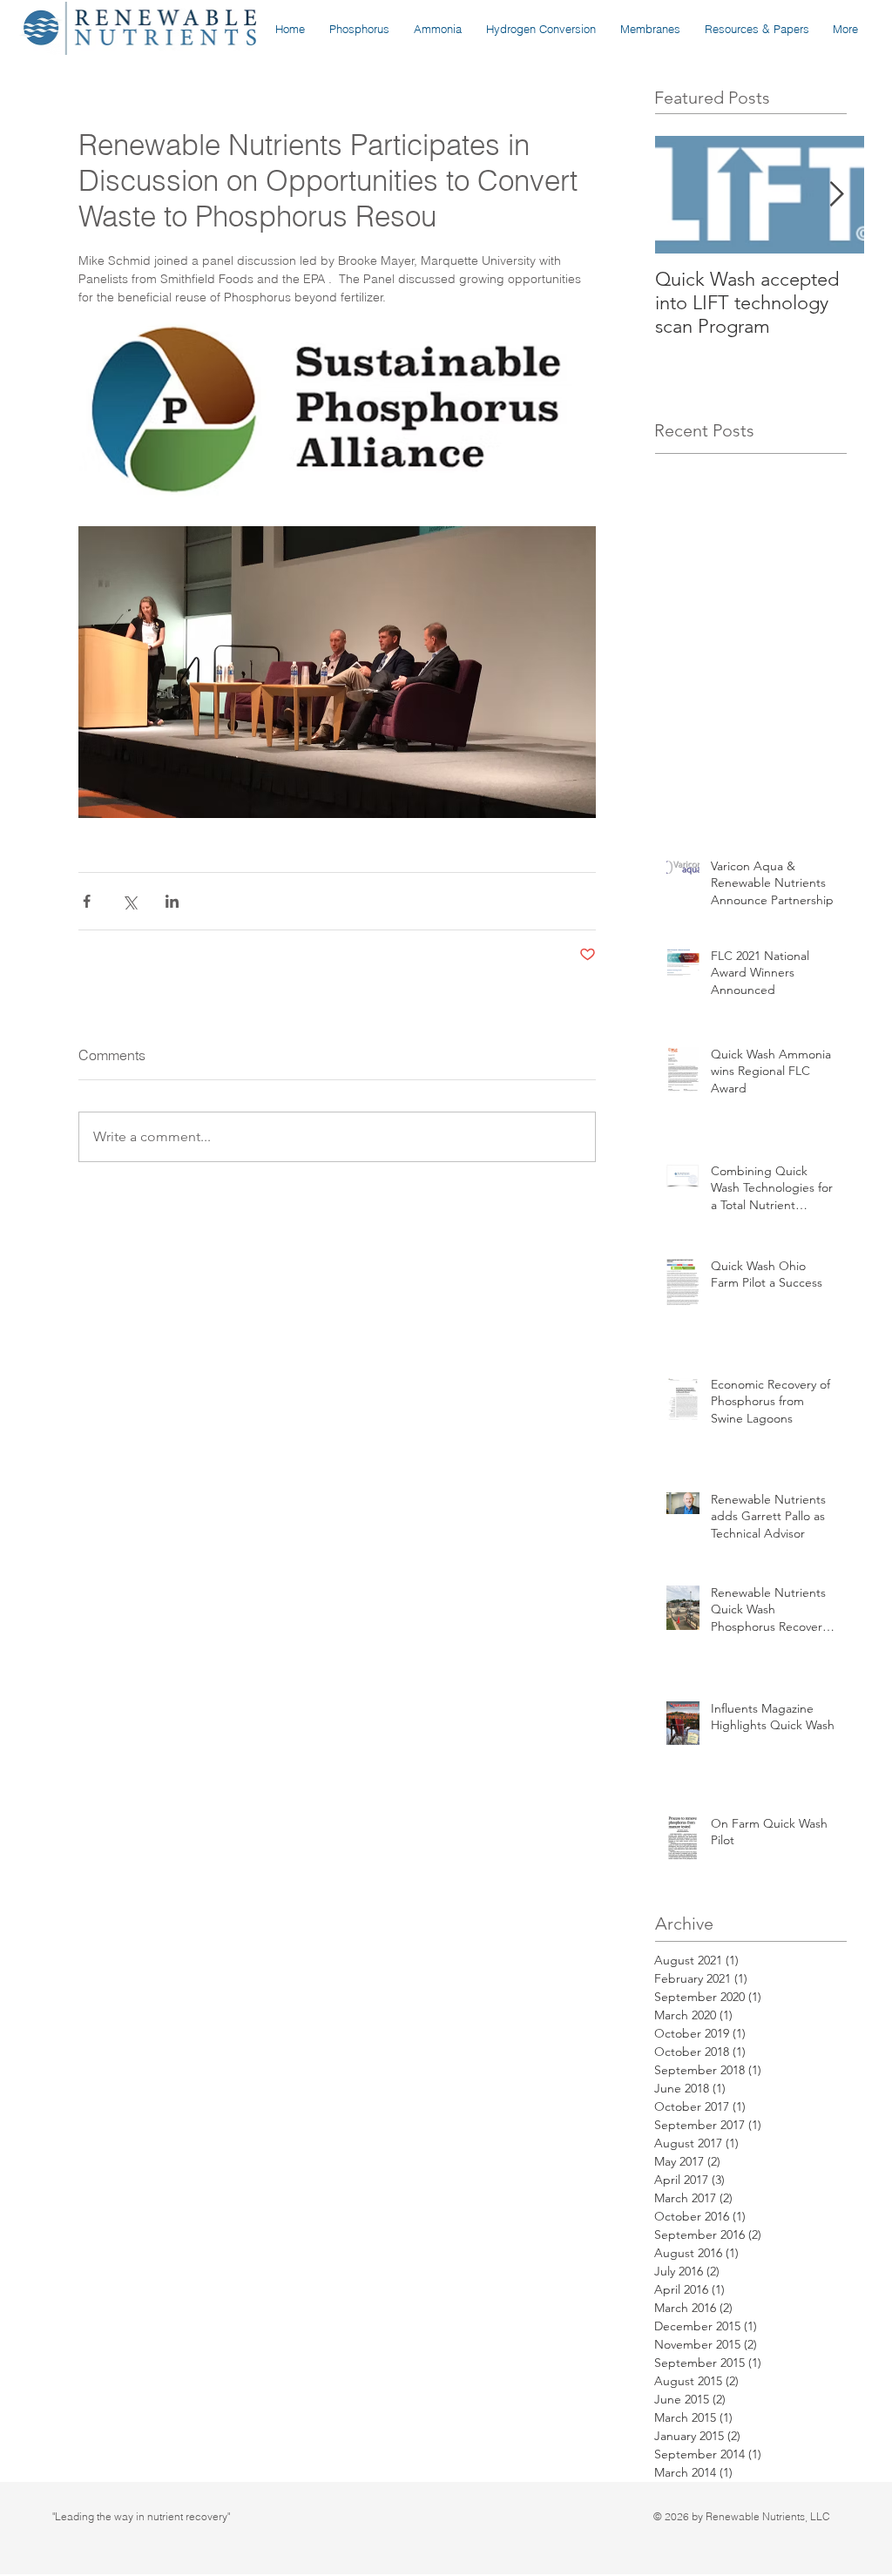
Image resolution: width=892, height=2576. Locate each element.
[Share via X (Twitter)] (129, 901)
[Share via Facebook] (87, 901)
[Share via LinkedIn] (172, 901)
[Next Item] (836, 195)
